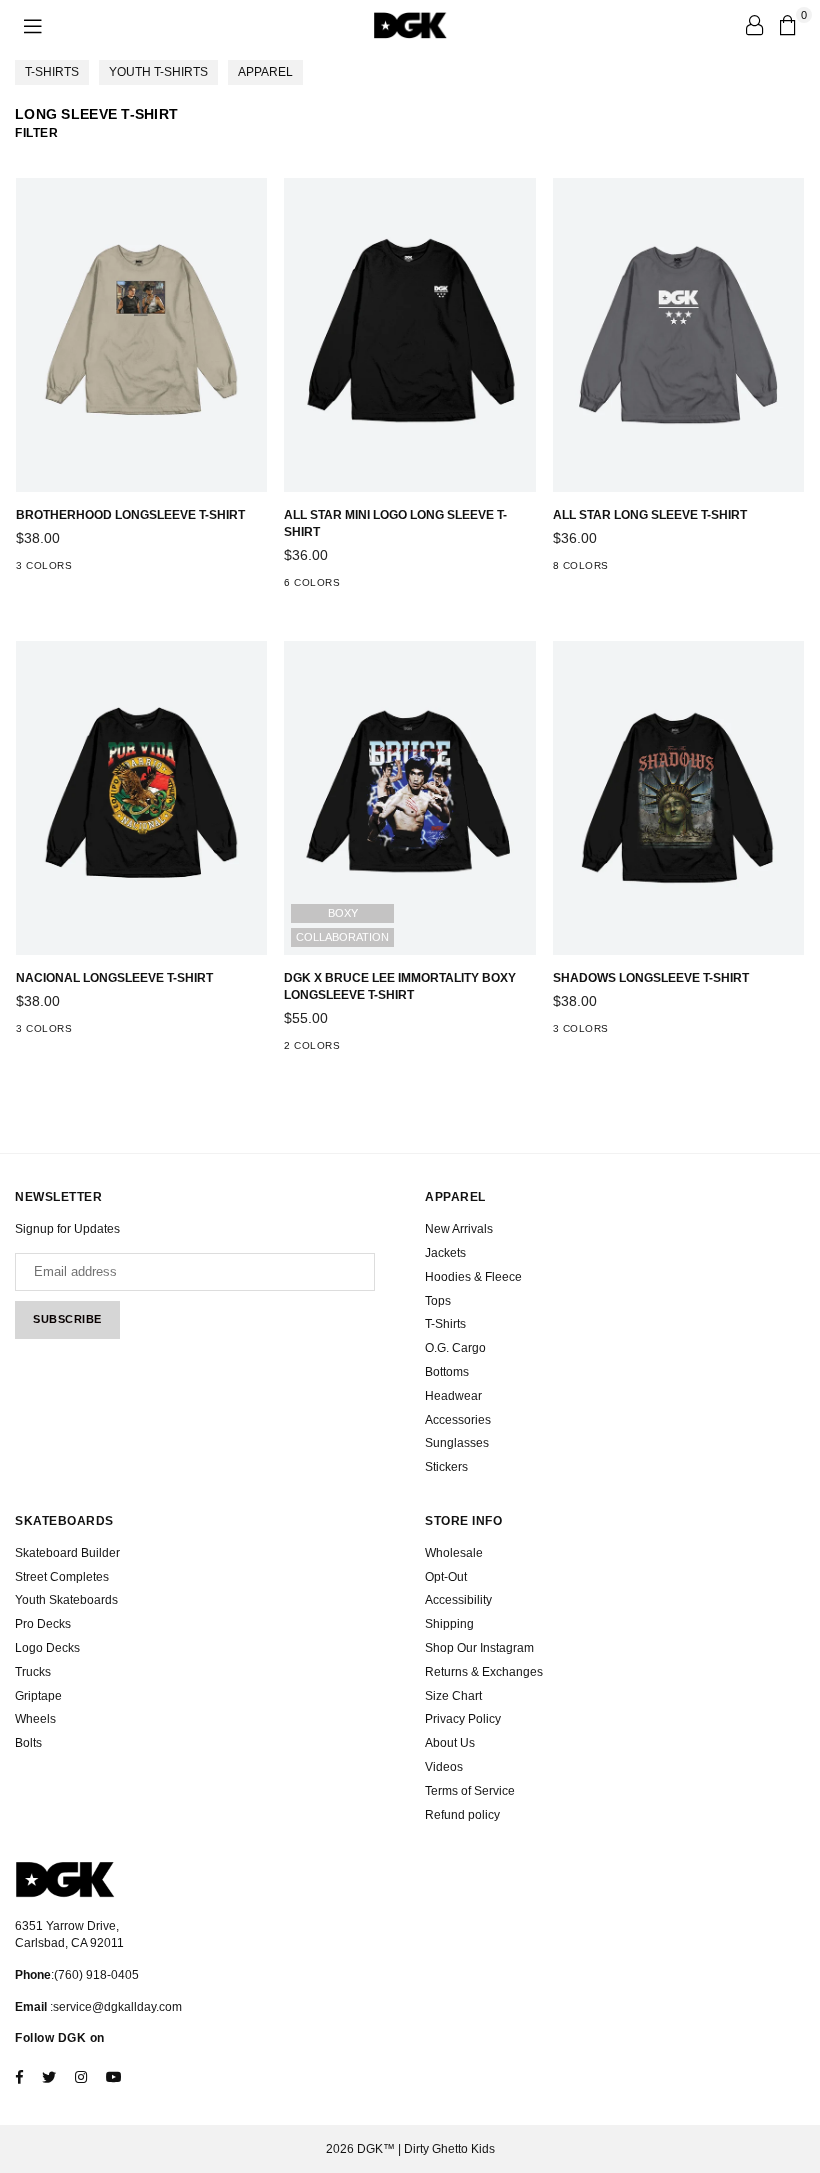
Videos (444, 1767)
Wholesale (454, 1553)
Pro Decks (43, 1624)
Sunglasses (457, 1443)
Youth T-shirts (158, 72)
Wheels (35, 1719)
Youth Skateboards (66, 1600)
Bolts (28, 1743)
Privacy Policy (463, 1719)
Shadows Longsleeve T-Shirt (651, 978)
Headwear (453, 1396)
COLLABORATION (342, 937)
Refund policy (462, 1815)
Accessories (458, 1420)
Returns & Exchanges (484, 1672)
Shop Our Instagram (479, 1648)
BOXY (343, 913)
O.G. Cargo (455, 1348)
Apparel (265, 72)
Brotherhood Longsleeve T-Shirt (130, 515)
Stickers (446, 1467)
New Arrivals (459, 1229)
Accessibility (458, 1600)
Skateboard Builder (67, 1553)
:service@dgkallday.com (114, 2007)
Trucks (33, 1672)
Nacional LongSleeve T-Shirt (114, 978)
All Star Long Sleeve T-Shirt (650, 515)
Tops (438, 1301)
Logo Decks (47, 1648)
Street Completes (62, 1577)
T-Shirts (52, 72)
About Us (450, 1743)
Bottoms (447, 1372)
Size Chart (453, 1696)
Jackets (445, 1253)
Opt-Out (446, 1577)
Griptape (38, 1696)
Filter (36, 133)
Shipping (449, 1624)
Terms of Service (470, 1791)
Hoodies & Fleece (473, 1277)
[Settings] (754, 25)
